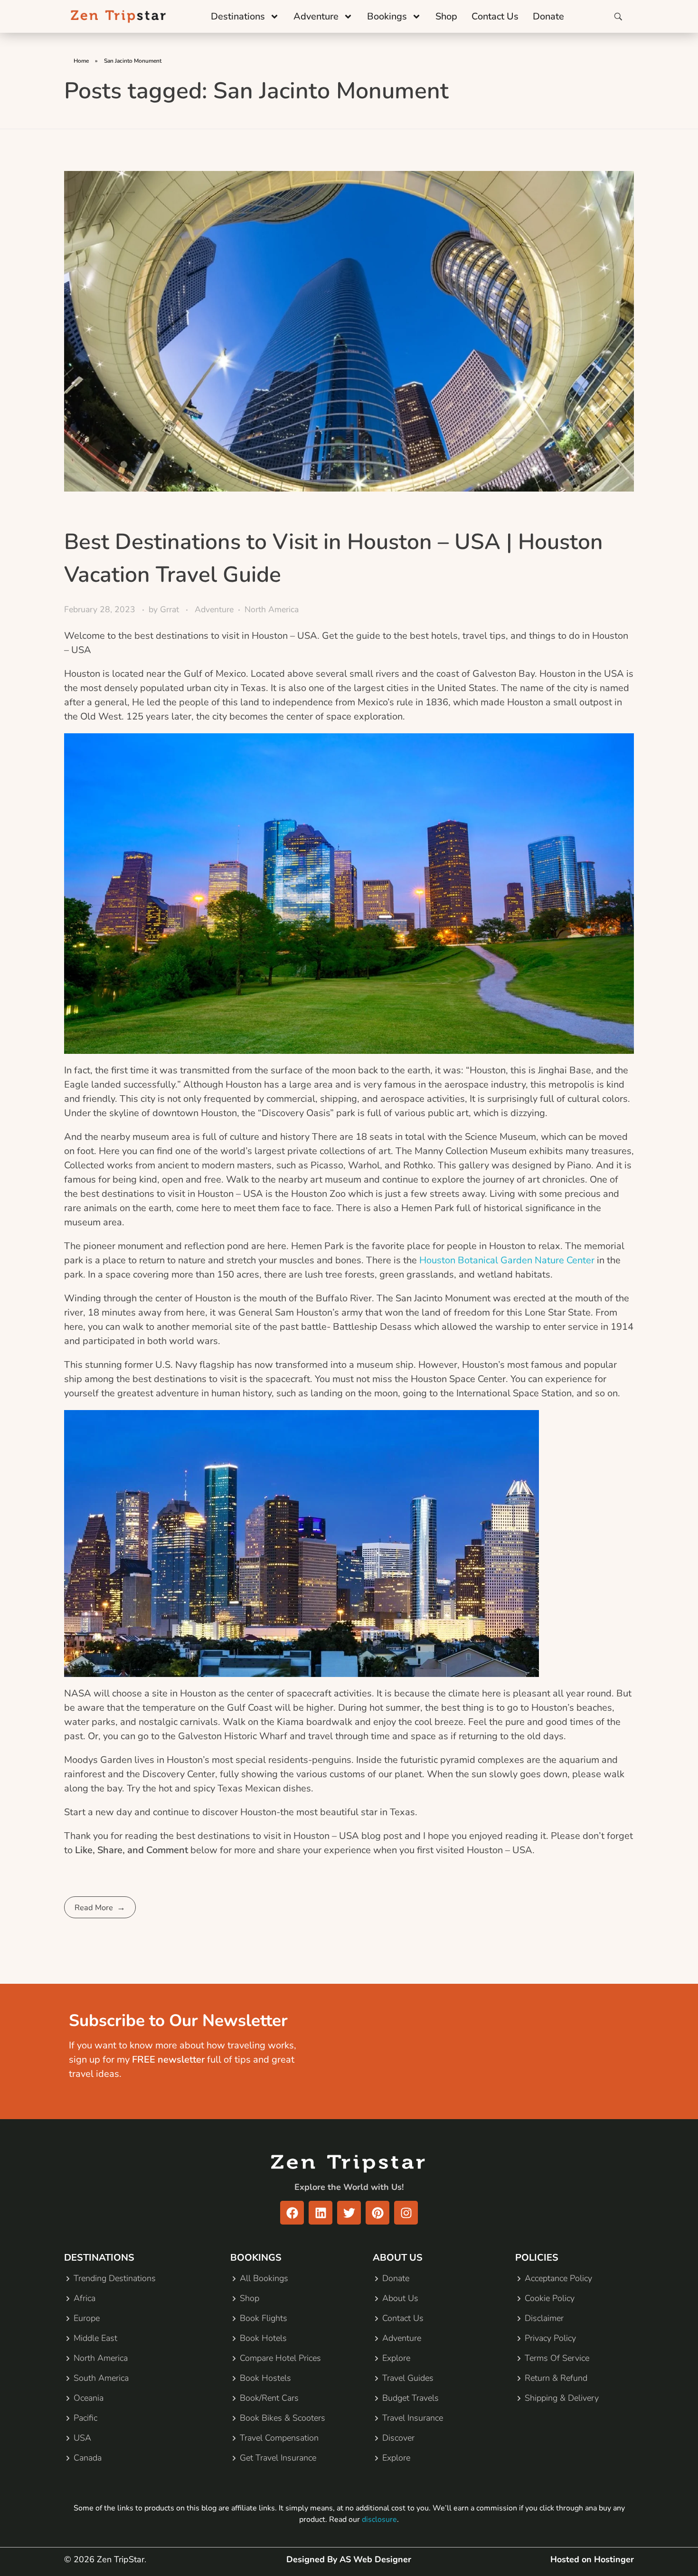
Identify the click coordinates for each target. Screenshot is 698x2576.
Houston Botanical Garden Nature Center (507, 1260)
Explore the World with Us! (349, 2187)
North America (272, 609)
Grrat (171, 609)
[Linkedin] (321, 2213)
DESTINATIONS (99, 2258)
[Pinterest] (377, 2213)
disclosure (379, 2519)
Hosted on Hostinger (592, 2559)
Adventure (316, 16)
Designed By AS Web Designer (349, 2559)
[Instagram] (406, 2213)
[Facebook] (292, 2213)
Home (81, 61)
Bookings (387, 16)
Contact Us (495, 16)
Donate (548, 16)
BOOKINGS (256, 2258)
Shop (446, 16)
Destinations (238, 16)
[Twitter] (349, 2213)
